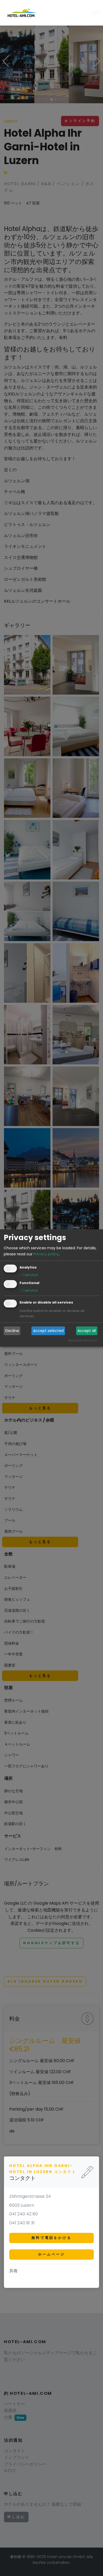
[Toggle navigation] (95, 13)
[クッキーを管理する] (1, 2572)
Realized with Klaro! (83, 1340)
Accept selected (48, 1331)
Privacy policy (46, 1254)
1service (29, 1275)
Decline (12, 1331)
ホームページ (51, 2254)
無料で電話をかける (51, 2238)
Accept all (87, 1331)
